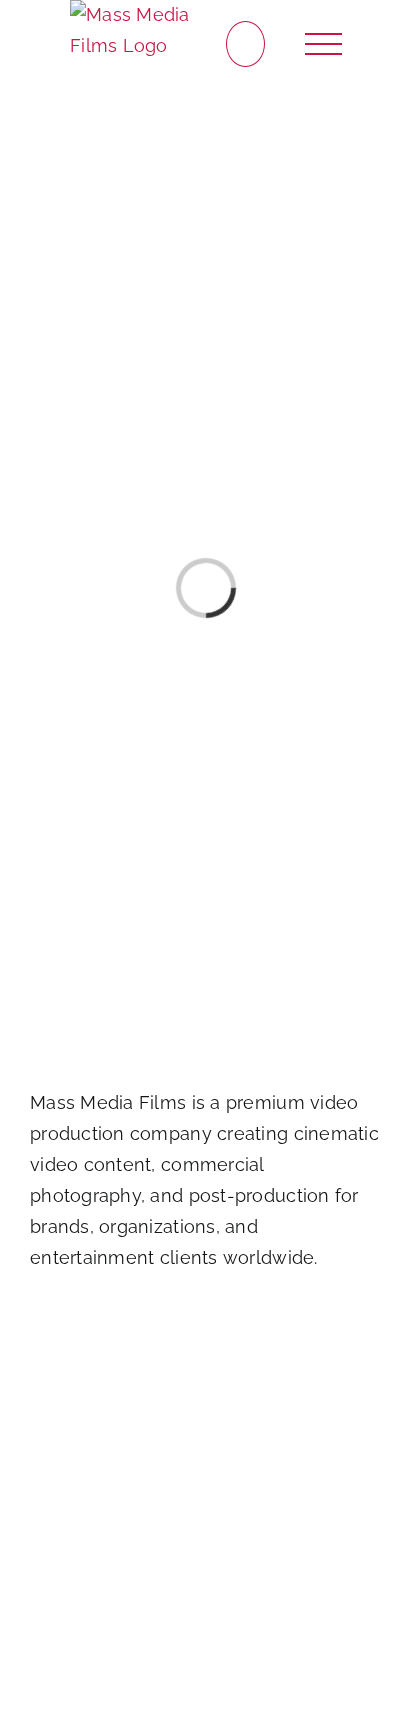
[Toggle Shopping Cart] (245, 44)
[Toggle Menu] (324, 44)
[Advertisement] (206, 1500)
